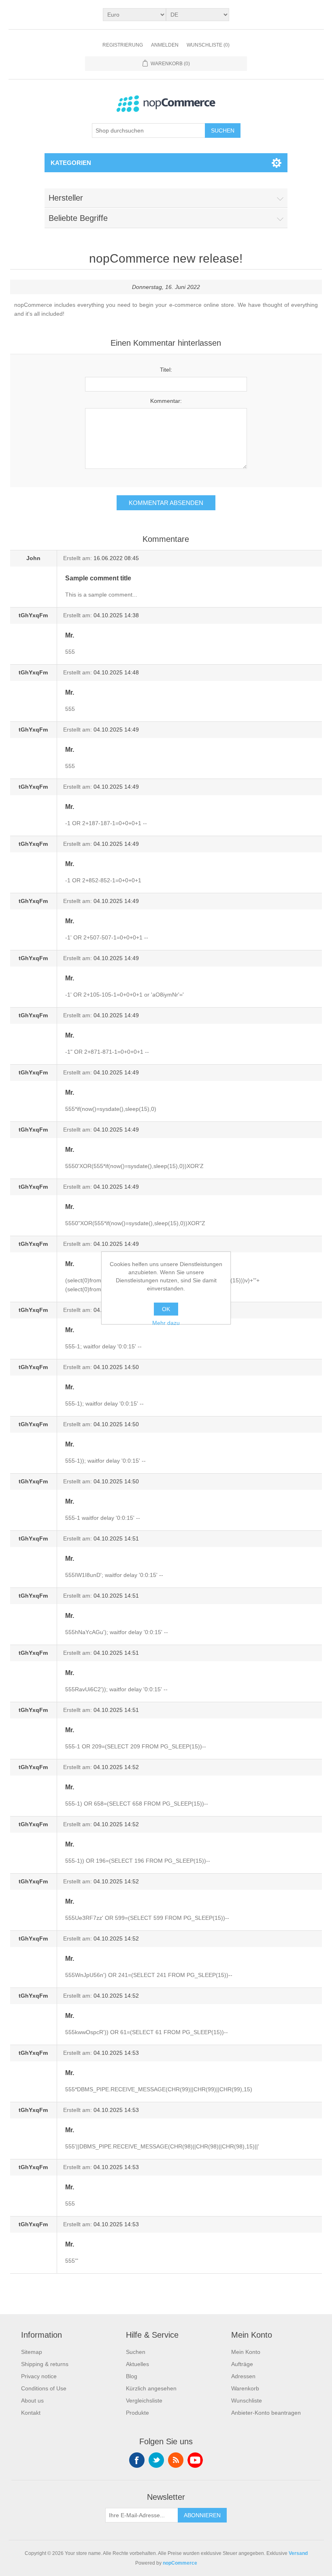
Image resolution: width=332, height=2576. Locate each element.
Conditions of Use (44, 2388)
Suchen (223, 131)
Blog (132, 2376)
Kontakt (31, 2413)
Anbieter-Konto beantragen (266, 2413)
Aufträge (242, 2364)
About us (32, 2401)
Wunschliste (247, 2401)
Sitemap (32, 2352)
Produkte (137, 2413)
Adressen (243, 2376)
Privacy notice (39, 2376)
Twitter (156, 2460)
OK (166, 1309)
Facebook (137, 2460)
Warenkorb (245, 2388)
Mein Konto (246, 2352)
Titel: (166, 370)
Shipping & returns (45, 2364)
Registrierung (123, 45)
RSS (176, 2460)
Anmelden (165, 45)
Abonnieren (202, 2515)
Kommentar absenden (166, 503)
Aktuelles (137, 2364)
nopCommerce (180, 2563)
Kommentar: (166, 401)
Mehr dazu (166, 1323)
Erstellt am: (78, 558)
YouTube (195, 2460)
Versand (298, 2553)
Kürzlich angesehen (151, 2388)
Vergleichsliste (144, 2401)
